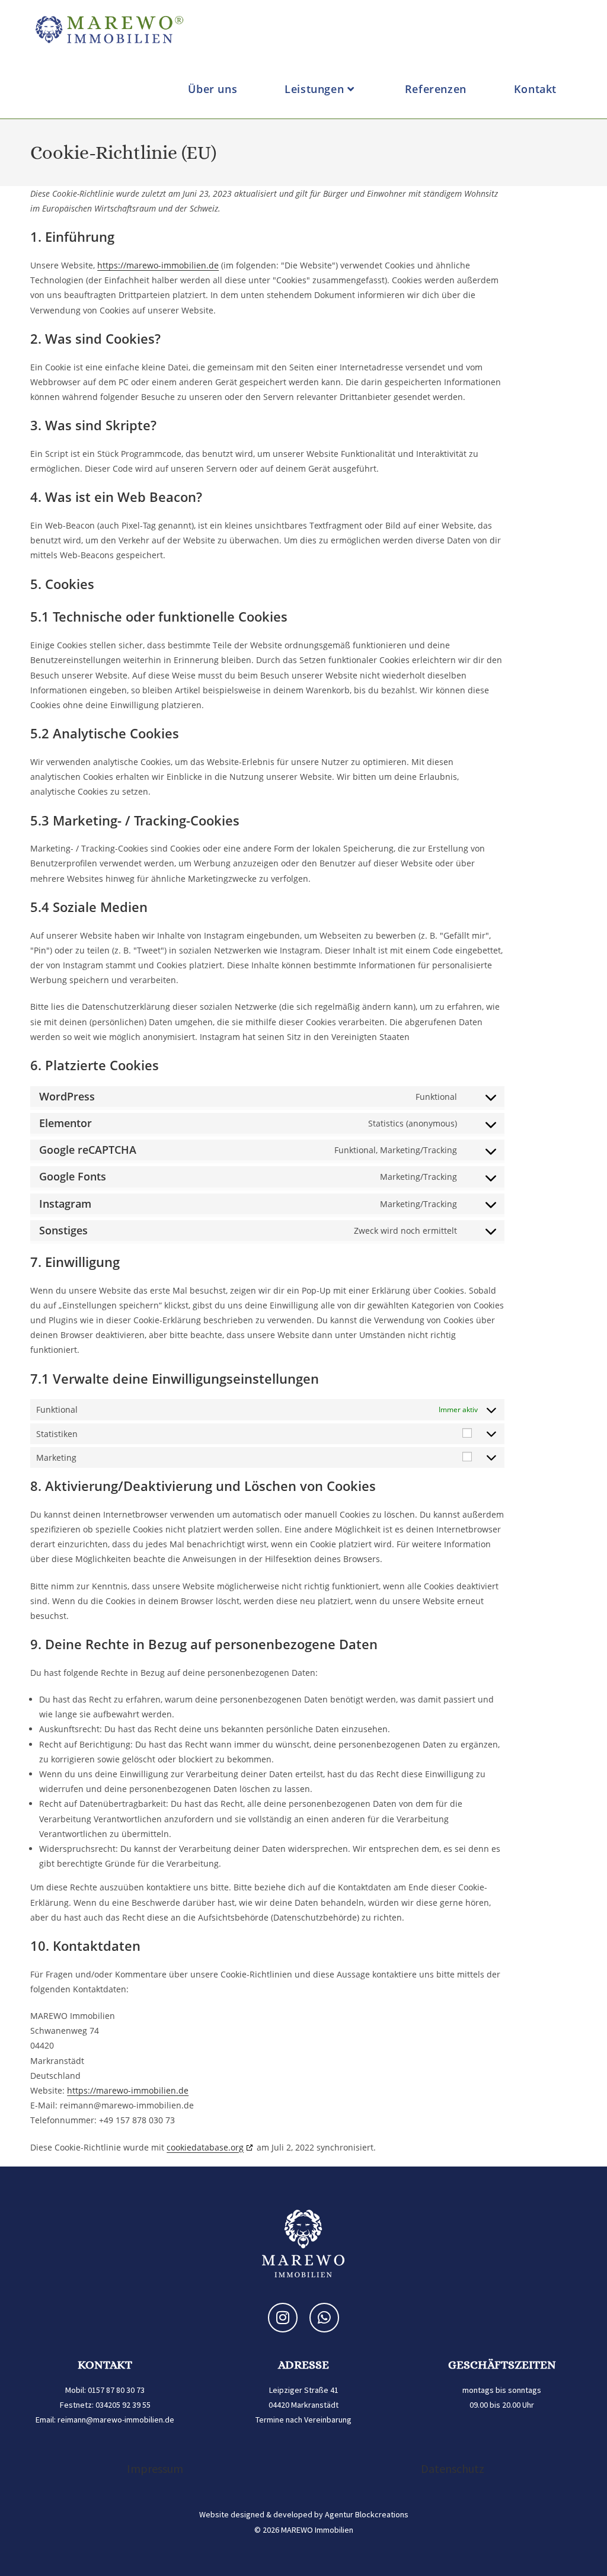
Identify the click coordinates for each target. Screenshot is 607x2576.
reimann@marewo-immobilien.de (116, 2420)
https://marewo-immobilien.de (158, 265)
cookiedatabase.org (205, 2147)
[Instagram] (283, 2318)
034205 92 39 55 (123, 2405)
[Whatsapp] (324, 2318)
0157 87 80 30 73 (116, 2390)
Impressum (155, 2468)
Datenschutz (453, 2468)
